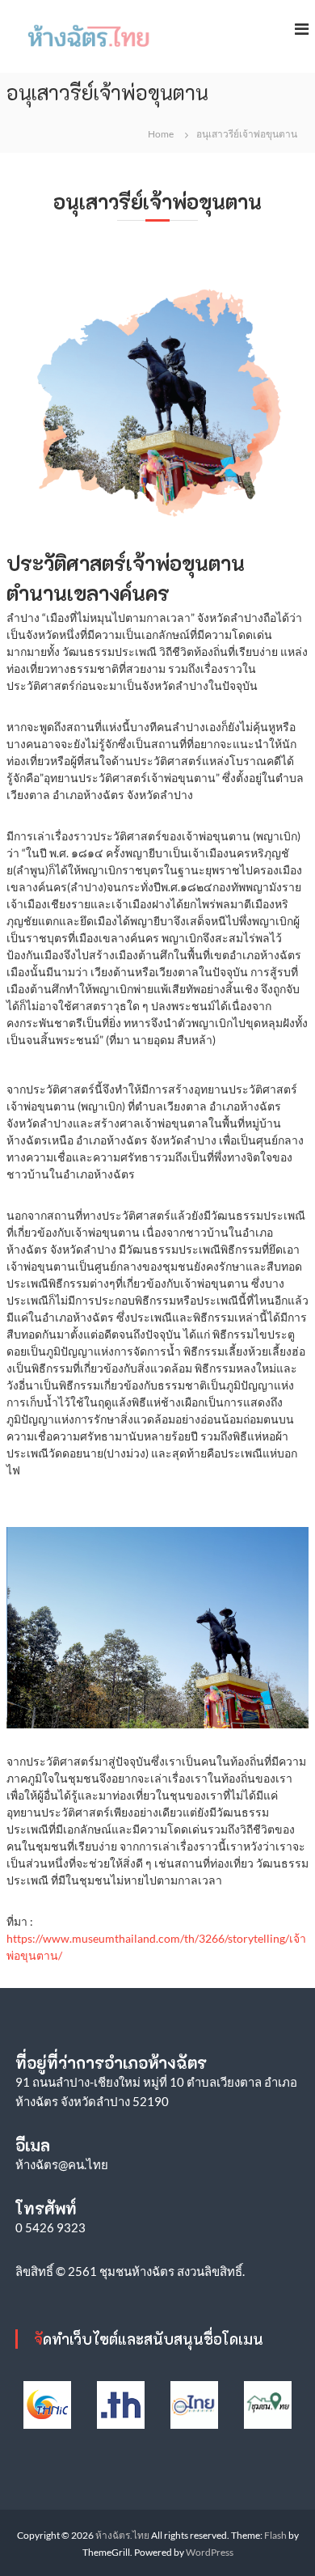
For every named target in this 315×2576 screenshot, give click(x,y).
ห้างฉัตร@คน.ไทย (62, 2164)
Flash (275, 2535)
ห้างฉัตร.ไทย (122, 2535)
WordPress (210, 2552)
